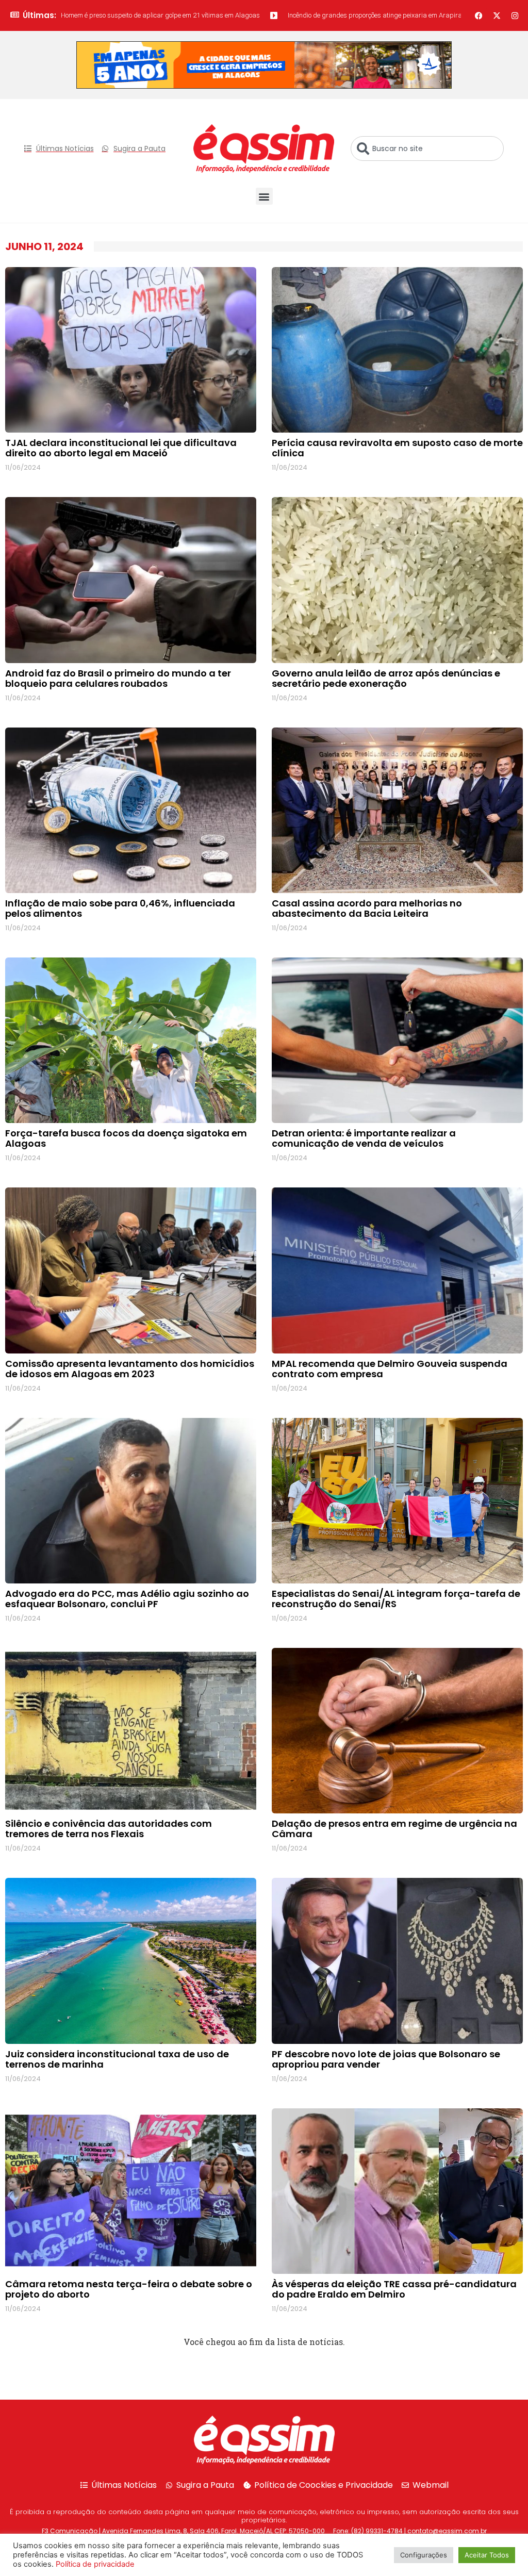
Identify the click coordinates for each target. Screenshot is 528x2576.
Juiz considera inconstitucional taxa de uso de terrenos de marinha (117, 2059)
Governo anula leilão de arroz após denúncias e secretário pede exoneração (386, 678)
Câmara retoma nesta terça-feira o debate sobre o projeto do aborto (129, 2289)
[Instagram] (515, 15)
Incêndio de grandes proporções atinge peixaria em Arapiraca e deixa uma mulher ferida (311, 15)
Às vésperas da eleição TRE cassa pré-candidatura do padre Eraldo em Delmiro (394, 2289)
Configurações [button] (424, 2555)
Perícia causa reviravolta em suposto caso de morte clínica (397, 448)
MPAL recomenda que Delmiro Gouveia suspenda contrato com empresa (390, 1369)
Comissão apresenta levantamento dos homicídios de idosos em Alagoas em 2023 (130, 1369)
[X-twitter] (497, 15)
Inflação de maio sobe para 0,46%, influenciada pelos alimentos (120, 908)
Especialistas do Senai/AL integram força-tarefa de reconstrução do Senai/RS (396, 1599)
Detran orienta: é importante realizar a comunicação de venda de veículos (364, 1138)
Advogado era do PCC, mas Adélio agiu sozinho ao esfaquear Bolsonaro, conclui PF (127, 1599)
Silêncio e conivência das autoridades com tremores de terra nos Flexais (109, 1829)
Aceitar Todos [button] (487, 2555)
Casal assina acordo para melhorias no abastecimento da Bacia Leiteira (367, 908)
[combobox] (427, 148)
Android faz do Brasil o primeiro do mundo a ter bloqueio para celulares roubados (118, 678)
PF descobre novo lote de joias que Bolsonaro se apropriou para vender (386, 2059)
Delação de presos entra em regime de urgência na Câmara (394, 1829)
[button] (264, 196)
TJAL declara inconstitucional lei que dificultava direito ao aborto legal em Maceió (121, 448)
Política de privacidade (95, 2564)
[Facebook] (479, 15)
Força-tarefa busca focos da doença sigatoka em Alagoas (126, 1138)
